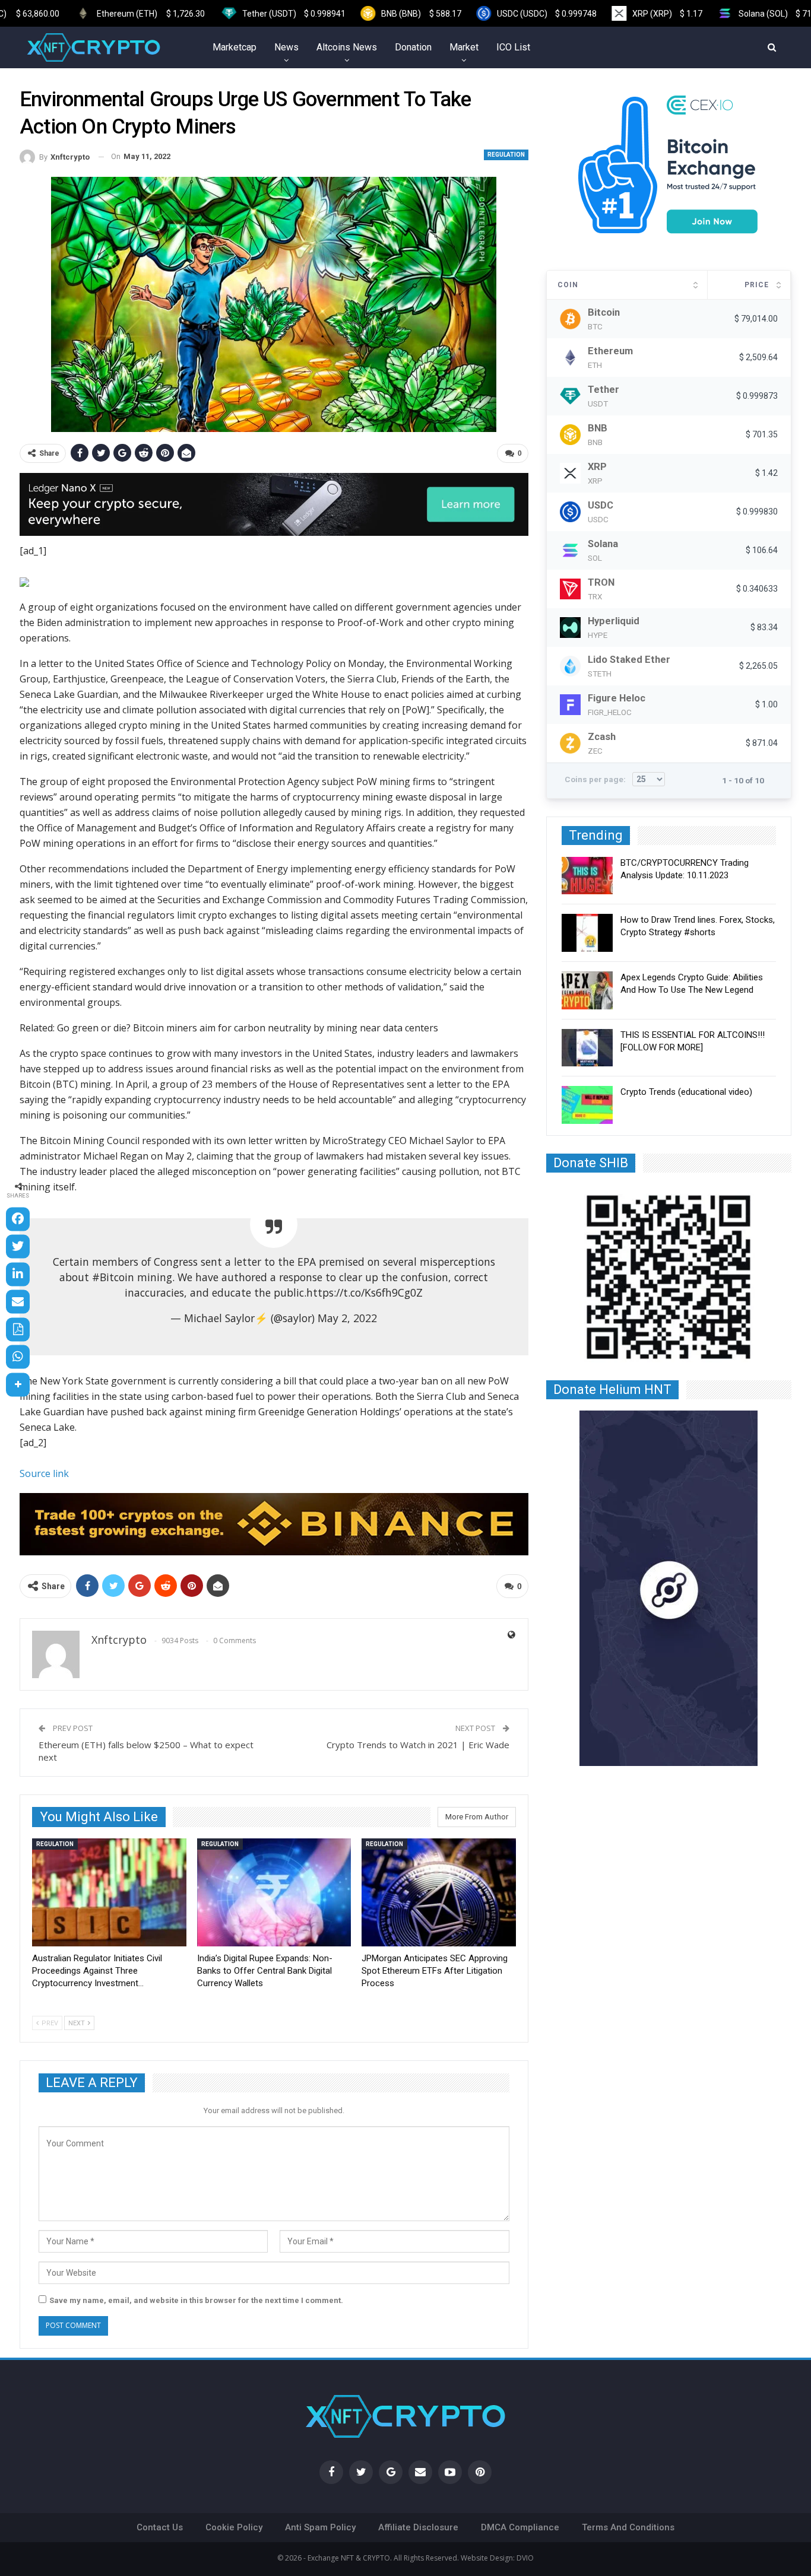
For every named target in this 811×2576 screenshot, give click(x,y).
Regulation (506, 155)
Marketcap (235, 47)
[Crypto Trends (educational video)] (587, 1105)
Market (464, 47)
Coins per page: (596, 779)
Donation (413, 47)
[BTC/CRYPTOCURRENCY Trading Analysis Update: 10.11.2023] (587, 876)
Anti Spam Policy (320, 2527)
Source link (44, 1473)
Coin (568, 285)
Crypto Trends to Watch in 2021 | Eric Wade (418, 1745)
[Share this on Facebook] (18, 1219)
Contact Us (160, 2527)
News (286, 47)
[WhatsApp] (18, 1357)
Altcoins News (347, 47)
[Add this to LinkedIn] (18, 1274)
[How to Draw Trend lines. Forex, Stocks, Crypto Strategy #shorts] (587, 933)
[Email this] (18, 1302)
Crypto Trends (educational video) (686, 1092)
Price (757, 285)
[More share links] (18, 1384)
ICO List (513, 47)
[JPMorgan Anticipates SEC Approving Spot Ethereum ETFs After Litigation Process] (439, 1892)
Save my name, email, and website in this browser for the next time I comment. (196, 2300)
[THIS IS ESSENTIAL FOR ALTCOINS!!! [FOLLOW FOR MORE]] (587, 1048)
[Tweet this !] (18, 1247)
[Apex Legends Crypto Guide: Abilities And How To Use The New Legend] (587, 990)
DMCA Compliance (520, 2527)
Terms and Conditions (628, 2527)
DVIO (525, 2558)
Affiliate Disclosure (418, 2527)
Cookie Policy (234, 2527)
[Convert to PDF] (18, 1329)
